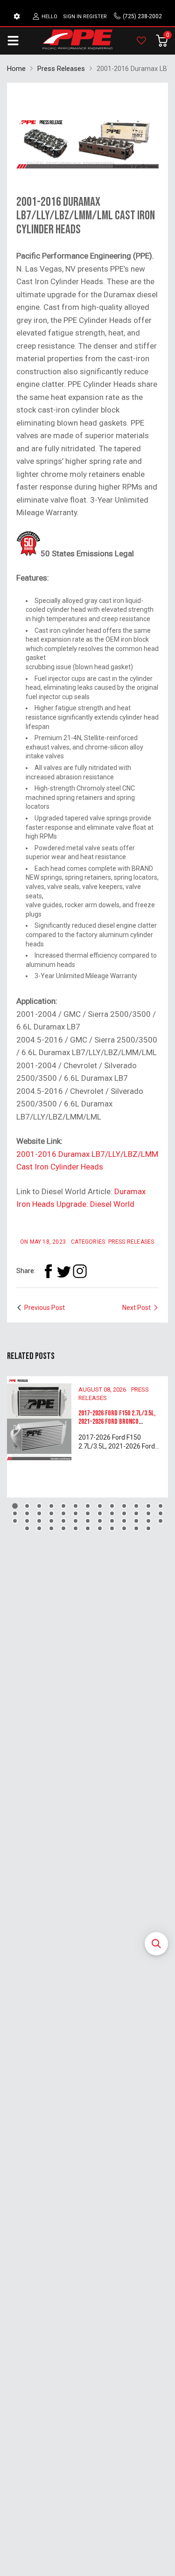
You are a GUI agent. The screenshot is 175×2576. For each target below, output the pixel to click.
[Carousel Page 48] (124, 1528)
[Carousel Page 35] (112, 1521)
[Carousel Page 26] (161, 1513)
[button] (156, 1944)
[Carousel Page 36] (124, 1521)
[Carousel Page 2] (27, 1506)
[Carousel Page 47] (112, 1528)
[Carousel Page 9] (112, 1506)
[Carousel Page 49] (136, 1528)
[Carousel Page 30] (51, 1521)
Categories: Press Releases (112, 1242)
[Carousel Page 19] (76, 1513)
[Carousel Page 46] (100, 1528)
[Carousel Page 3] (39, 1506)
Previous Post (45, 1308)
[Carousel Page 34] (100, 1521)
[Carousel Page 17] (51, 1513)
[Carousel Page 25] (148, 1513)
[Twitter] (64, 1271)
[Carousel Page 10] (124, 1506)
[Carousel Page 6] (76, 1506)
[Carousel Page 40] (27, 1528)
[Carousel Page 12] (148, 1506)
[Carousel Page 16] (39, 1513)
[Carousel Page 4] (51, 1506)
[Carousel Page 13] (161, 1506)
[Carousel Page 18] (63, 1513)
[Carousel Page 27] (15, 1521)
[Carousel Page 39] (161, 1521)
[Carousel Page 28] (27, 1521)
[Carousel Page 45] (88, 1528)
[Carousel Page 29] (39, 1521)
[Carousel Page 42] (51, 1528)
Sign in (72, 17)
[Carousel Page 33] (88, 1521)
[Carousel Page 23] (124, 1513)
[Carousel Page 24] (136, 1513)
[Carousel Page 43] (63, 1528)
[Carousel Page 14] (15, 1513)
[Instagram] (80, 1271)
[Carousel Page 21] (100, 1513)
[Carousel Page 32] (76, 1521)
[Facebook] (48, 1271)
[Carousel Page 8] (100, 1506)
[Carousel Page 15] (27, 1513)
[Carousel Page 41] (39, 1528)
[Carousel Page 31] (63, 1521)
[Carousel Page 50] (148, 1528)
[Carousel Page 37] (136, 1521)
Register (95, 17)
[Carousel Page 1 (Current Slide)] (15, 1506)
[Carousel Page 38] (148, 1521)
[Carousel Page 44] (76, 1528)
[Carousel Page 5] (63, 1506)
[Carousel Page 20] (88, 1513)
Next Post (136, 1308)
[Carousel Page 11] (136, 1506)
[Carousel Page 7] (88, 1506)
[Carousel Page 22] (112, 1513)
